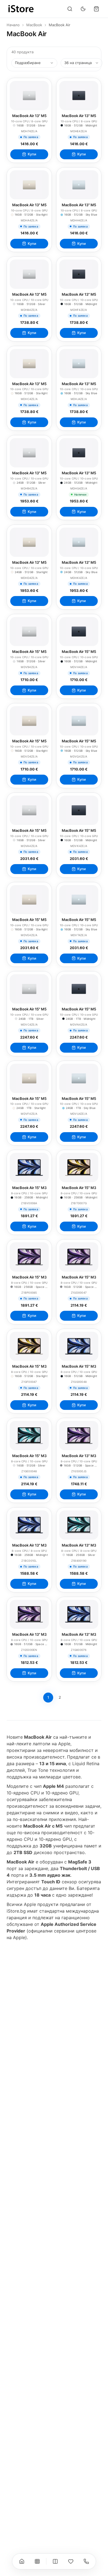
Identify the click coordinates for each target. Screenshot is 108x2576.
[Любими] (71, 2561)
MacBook (34, 25)
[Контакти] (86, 2561)
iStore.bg (16, 1911)
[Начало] (22, 2561)
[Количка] (96, 9)
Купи (32, 154)
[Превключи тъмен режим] (83, 9)
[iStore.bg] (21, 9)
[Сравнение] (55, 2561)
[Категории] (37, 2561)
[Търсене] (70, 9)
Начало (13, 25)
